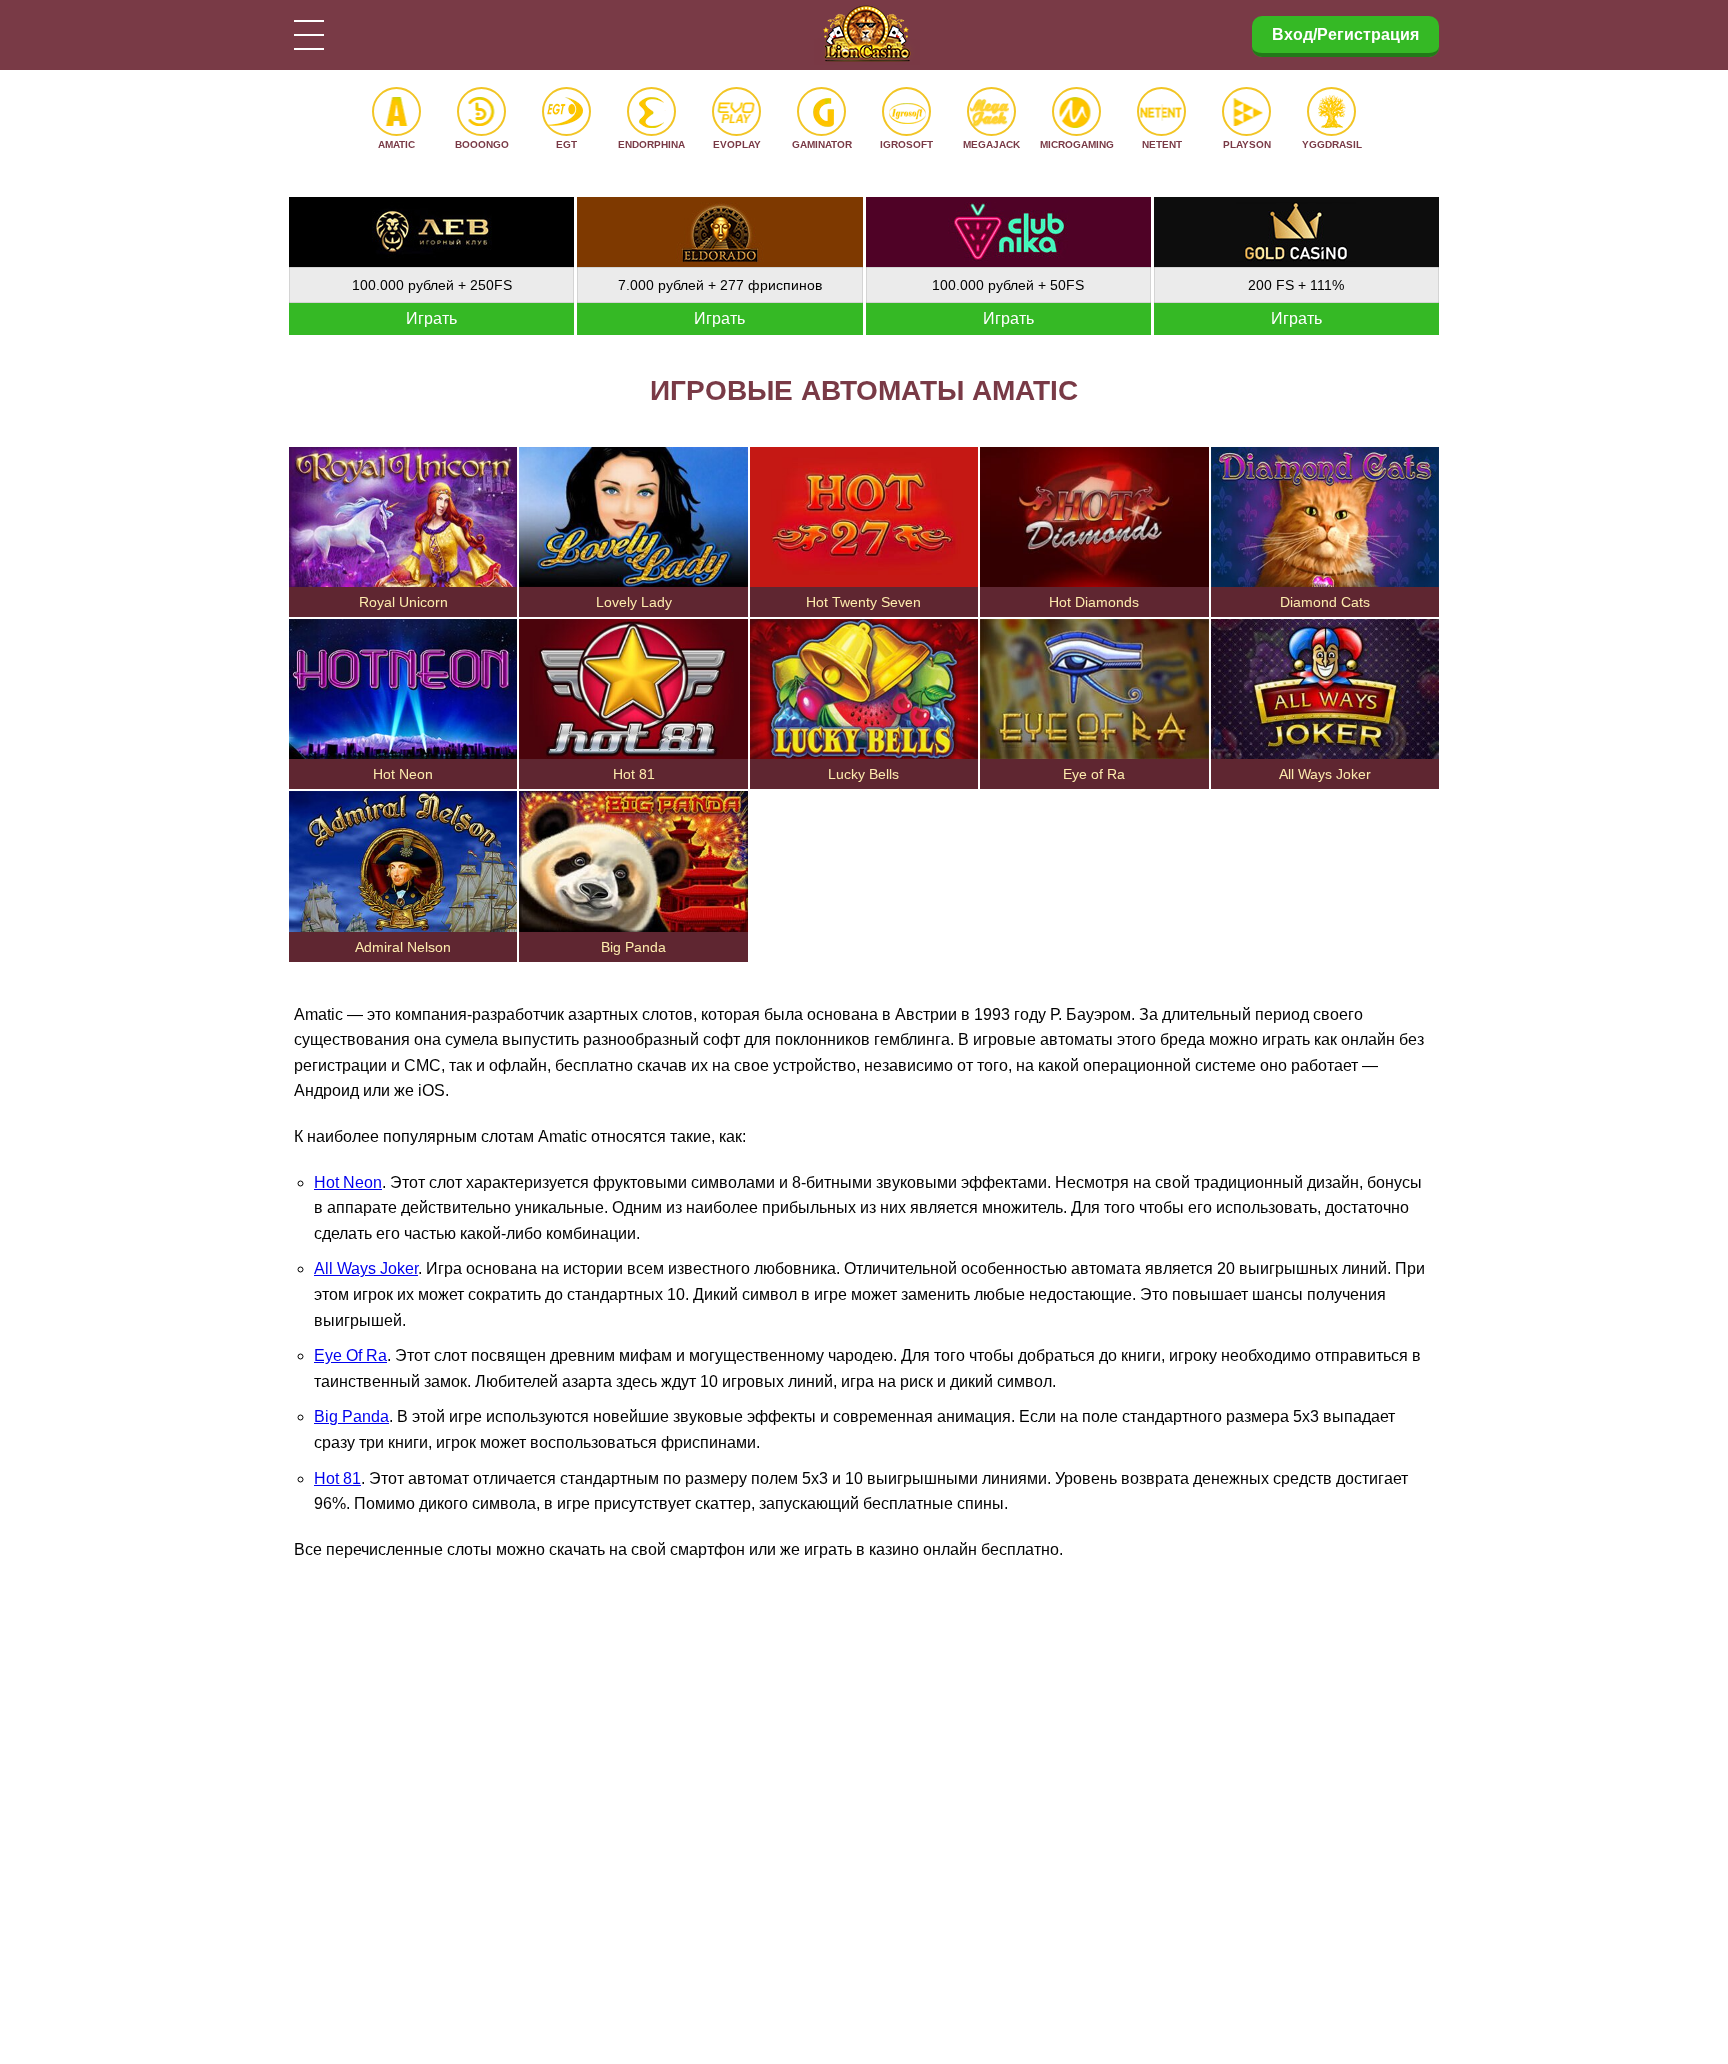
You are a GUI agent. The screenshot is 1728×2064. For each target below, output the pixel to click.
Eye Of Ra (350, 1355)
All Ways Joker (366, 1268)
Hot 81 (337, 1478)
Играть (431, 318)
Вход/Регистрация (1345, 34)
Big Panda (351, 1416)
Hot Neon (348, 1182)
